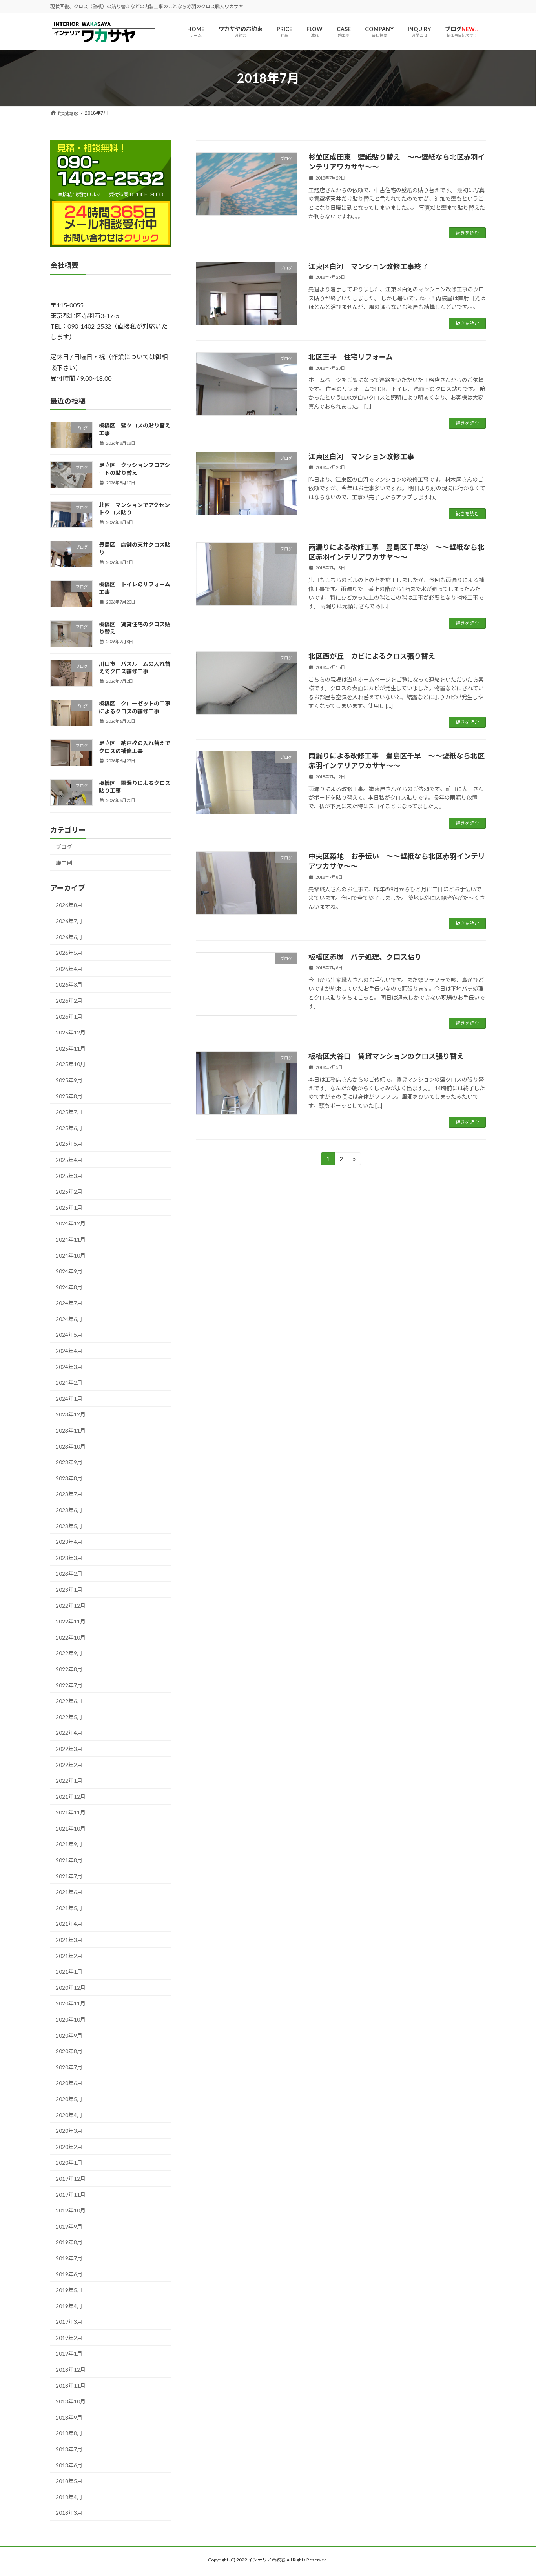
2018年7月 (69, 2449)
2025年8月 (69, 1096)
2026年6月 (69, 937)
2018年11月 (71, 2386)
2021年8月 (69, 1860)
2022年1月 (69, 1781)
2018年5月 (69, 2481)
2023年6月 (69, 1510)
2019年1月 (69, 2354)
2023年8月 (69, 1478)
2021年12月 (71, 1797)
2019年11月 (71, 2195)
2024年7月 (69, 1303)
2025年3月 (69, 1176)
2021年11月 (71, 1813)
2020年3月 (69, 2131)
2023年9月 (69, 1463)
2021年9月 (69, 1844)
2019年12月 (71, 2179)
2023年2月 (69, 1574)
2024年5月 (69, 1335)
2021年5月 (69, 1908)
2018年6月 (69, 2465)
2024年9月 (69, 1272)
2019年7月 (69, 2258)
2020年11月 (71, 2004)
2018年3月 (69, 2513)
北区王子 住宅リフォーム (351, 357)
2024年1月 (69, 1399)
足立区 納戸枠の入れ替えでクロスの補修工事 (135, 747)
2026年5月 (69, 953)
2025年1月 (69, 1208)
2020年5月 (69, 2099)
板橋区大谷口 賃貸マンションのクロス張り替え (386, 1056)
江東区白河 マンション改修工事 (361, 456)
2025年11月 (71, 1048)
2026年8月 (69, 905)
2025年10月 (71, 1064)
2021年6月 (69, 1892)
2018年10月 (71, 2402)
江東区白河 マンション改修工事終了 (368, 266)
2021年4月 (69, 1924)
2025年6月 (69, 1128)
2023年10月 (71, 1446)
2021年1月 (69, 1972)
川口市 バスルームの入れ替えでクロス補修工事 (135, 668)
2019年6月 (69, 2274)
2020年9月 (69, 2035)
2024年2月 (69, 1383)
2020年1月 (69, 2163)
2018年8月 (69, 2433)
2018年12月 (71, 2370)
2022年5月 (69, 1717)
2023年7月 (69, 1494)
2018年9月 (69, 2417)
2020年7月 (69, 2067)
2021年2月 (69, 1956)
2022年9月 (69, 1653)
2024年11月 (71, 1239)
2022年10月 (71, 1637)
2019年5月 (69, 2290)
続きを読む (467, 233)
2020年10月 (71, 2019)
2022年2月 (69, 1765)
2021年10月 (71, 1828)
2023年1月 (69, 1590)
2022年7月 (69, 1685)
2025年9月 (69, 1080)
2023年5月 (69, 1526)
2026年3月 (69, 985)
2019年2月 (69, 2338)
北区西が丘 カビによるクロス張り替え (372, 656)
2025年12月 (71, 1033)
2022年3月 (69, 1749)
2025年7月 (69, 1112)
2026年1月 (69, 1017)
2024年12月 (71, 1224)
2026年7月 (69, 921)
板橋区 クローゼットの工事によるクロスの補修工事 (135, 708)
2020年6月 (69, 2083)
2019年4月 (69, 2306)
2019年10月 (71, 2211)
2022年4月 (69, 1733)
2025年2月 (69, 1192)
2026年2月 (69, 1001)
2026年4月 (69, 969)
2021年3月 (69, 1940)
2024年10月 (71, 1255)
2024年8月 (69, 1287)
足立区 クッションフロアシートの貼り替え (134, 469)
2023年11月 (71, 1430)
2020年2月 (69, 2147)
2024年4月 (69, 1351)
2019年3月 (69, 2322)
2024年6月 (69, 1319)
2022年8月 (69, 1669)
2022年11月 (71, 1622)
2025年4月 (69, 1160)
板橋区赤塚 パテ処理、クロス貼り (365, 957)
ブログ (64, 847)
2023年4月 (69, 1542)
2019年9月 (69, 2226)
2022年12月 (71, 1606)
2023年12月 (71, 1415)
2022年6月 (69, 1701)
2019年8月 (69, 2242)
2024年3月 (69, 1367)
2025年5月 (69, 1144)
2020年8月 (69, 2052)
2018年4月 (69, 2497)
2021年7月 (69, 1876)
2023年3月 (69, 1558)
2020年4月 (69, 2115)
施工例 (64, 863)
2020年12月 (71, 1988)
